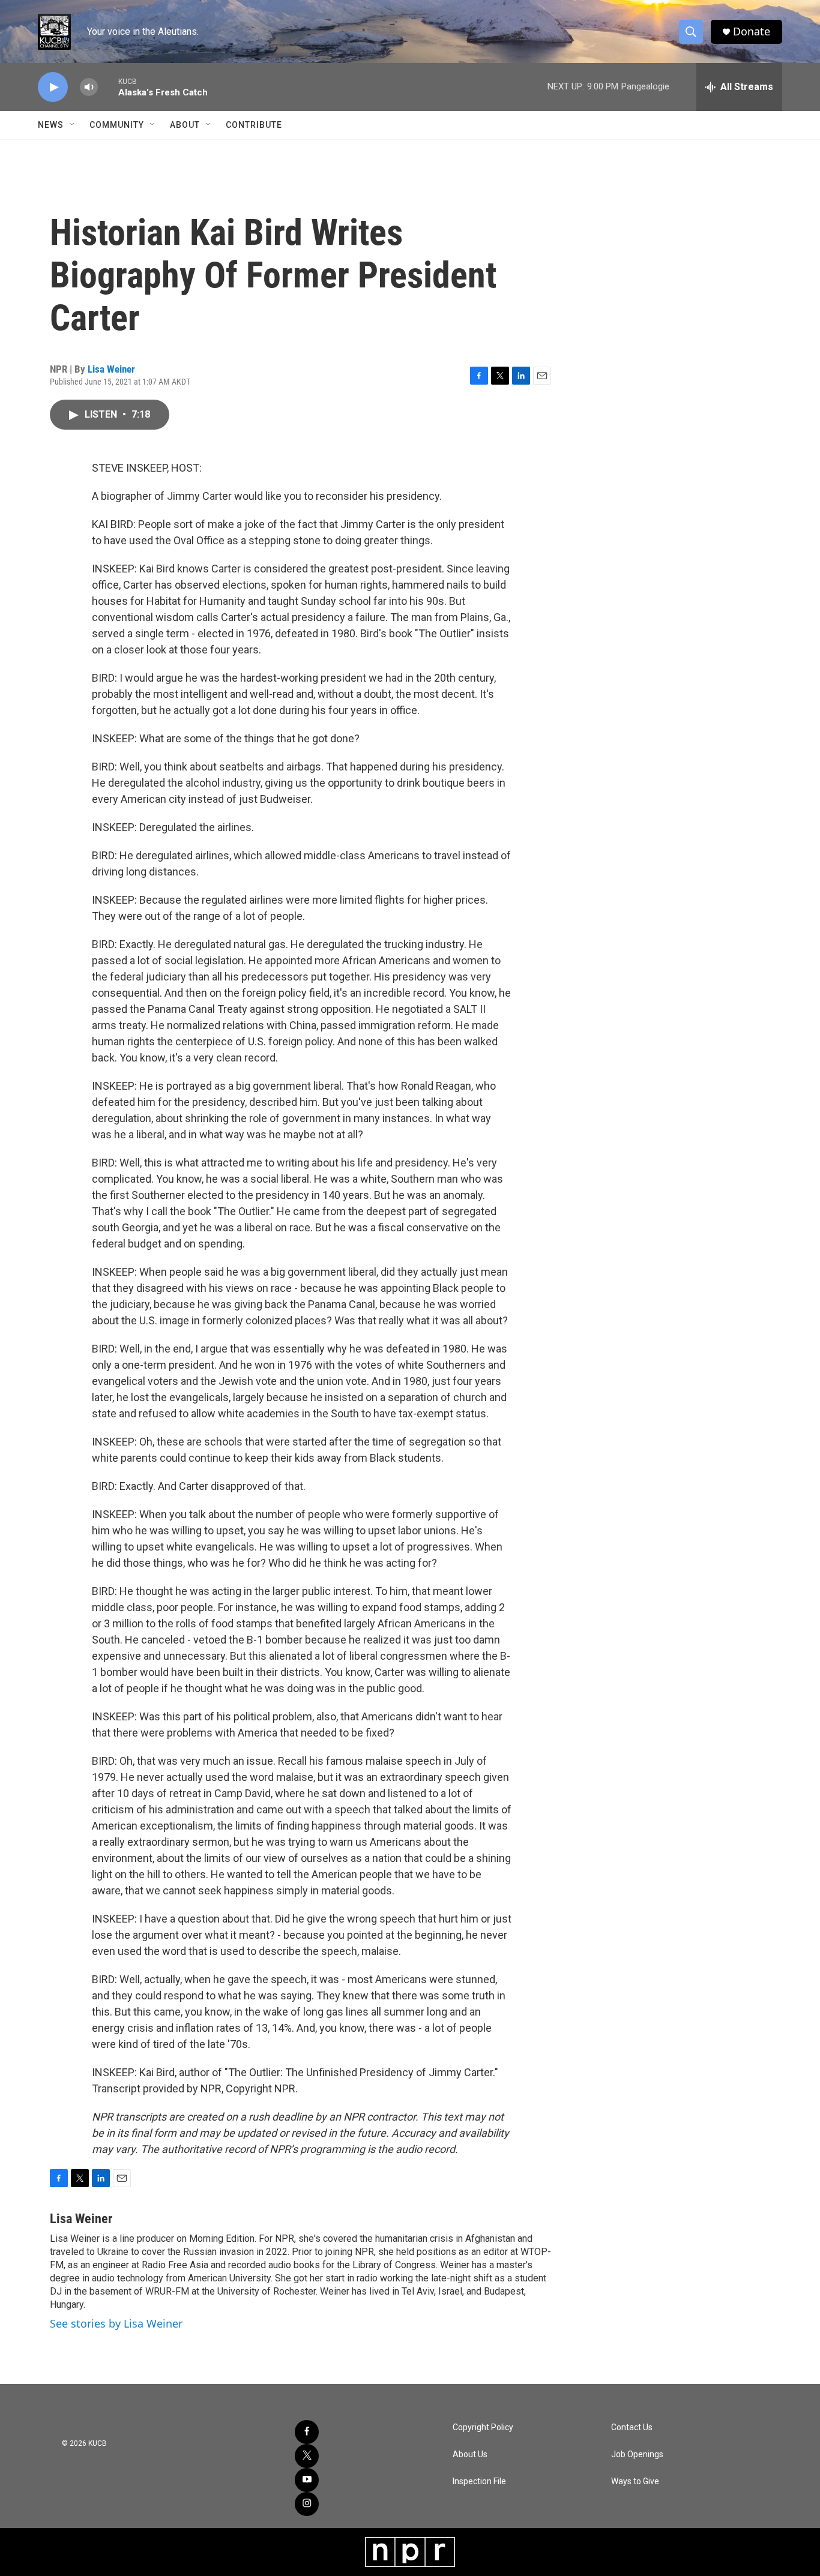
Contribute (254, 125)
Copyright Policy (483, 2427)
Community (117, 125)
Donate (752, 32)
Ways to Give (635, 2481)
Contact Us (632, 2427)
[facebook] (307, 2432)
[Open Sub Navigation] (73, 125)
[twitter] (307, 2456)
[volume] (89, 87)
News (51, 125)
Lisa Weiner (111, 369)
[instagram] (307, 2504)
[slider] (108, 87)
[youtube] (307, 2480)
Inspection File (479, 2481)
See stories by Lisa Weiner (116, 2323)
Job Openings (637, 2454)
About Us (470, 2454)
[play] (53, 87)
